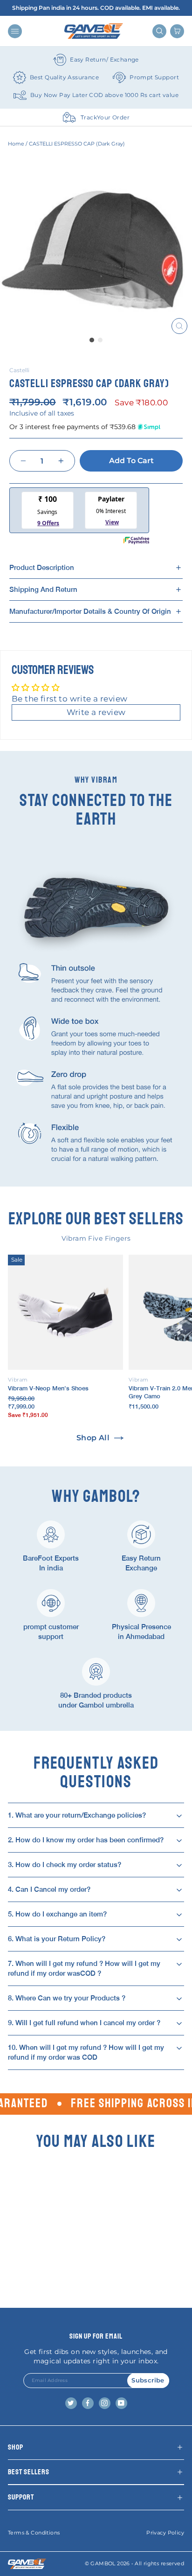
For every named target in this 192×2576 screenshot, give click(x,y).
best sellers (29, 2472)
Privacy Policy (165, 2533)
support (21, 2497)
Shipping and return (43, 589)
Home (16, 144)
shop (16, 2447)
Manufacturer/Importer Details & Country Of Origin (90, 611)
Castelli (19, 370)
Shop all (93, 1438)
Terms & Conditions (34, 2533)
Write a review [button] (96, 712)
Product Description (42, 567)
